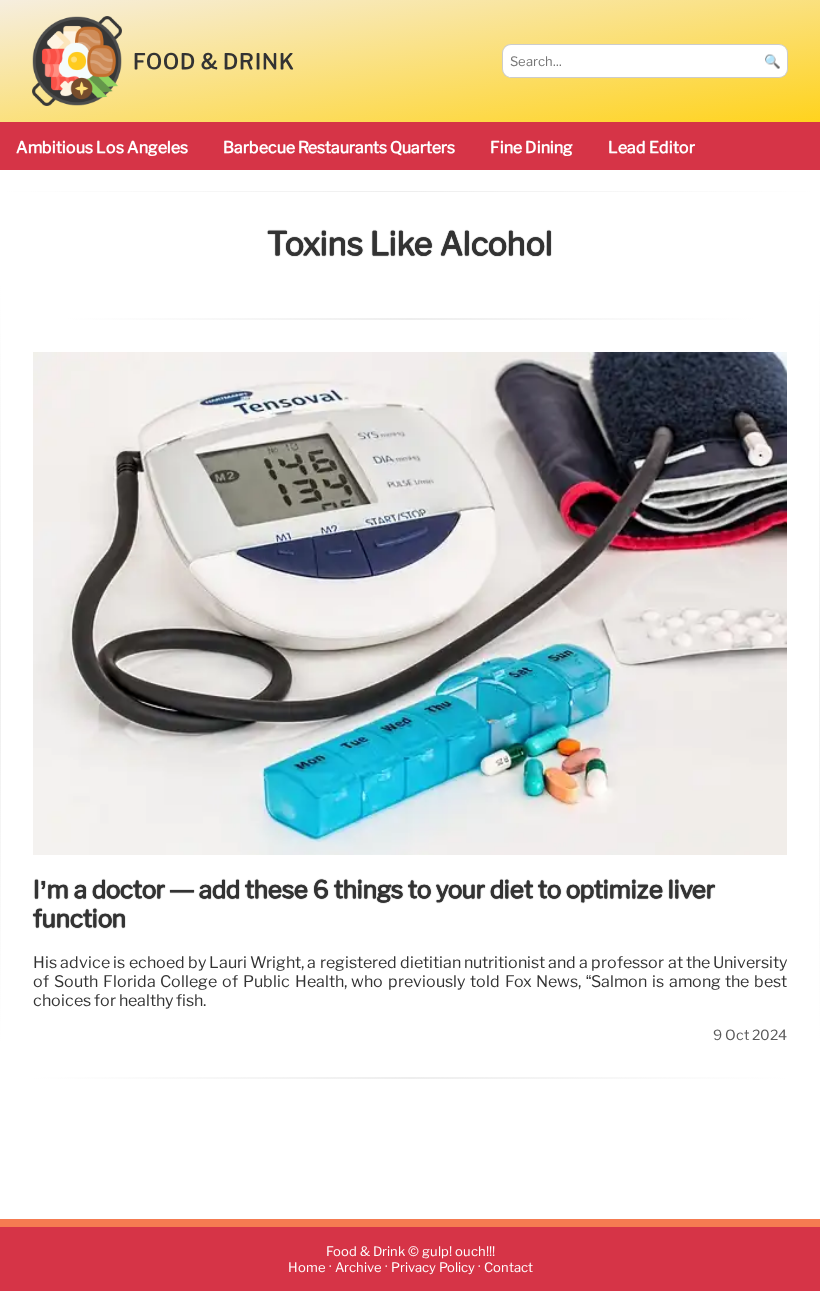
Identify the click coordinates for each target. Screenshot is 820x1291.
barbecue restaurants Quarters (339, 147)
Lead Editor (651, 147)
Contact (508, 1267)
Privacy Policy (433, 1267)
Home (307, 1267)
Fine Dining (531, 147)
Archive (358, 1267)
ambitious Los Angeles (102, 147)
